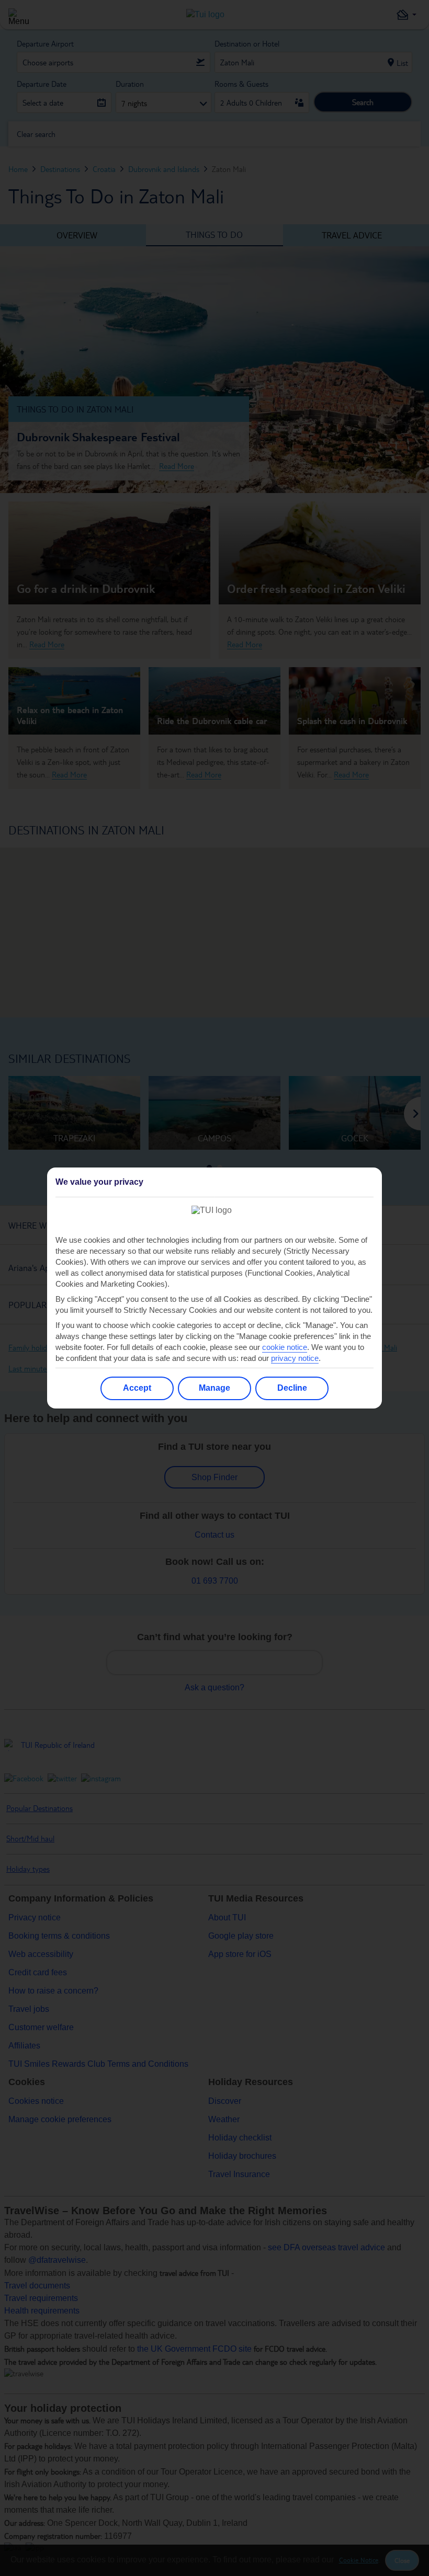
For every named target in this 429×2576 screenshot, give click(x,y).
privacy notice (295, 1358)
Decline (292, 1388)
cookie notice (285, 1347)
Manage (214, 1388)
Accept (137, 1388)
